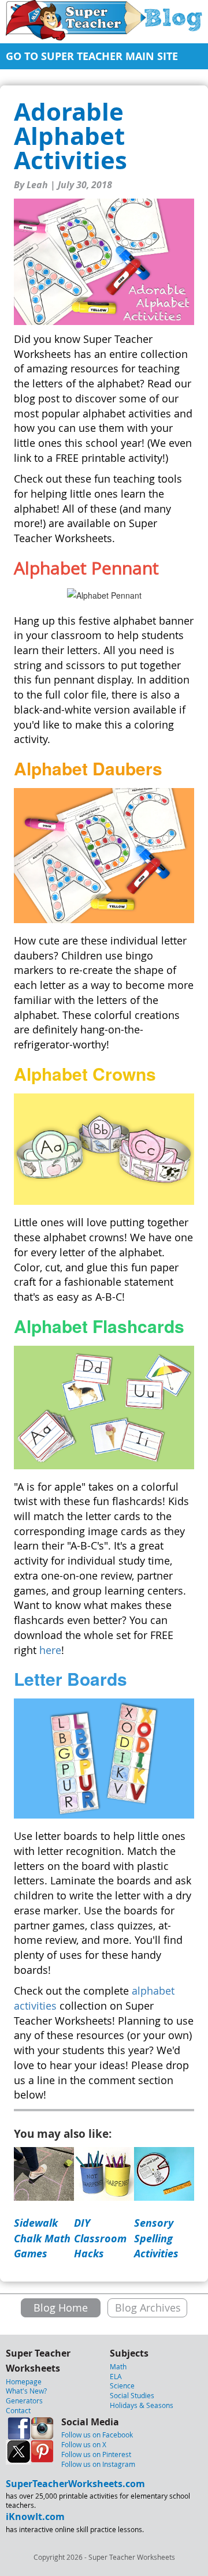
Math (118, 2366)
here (50, 1650)
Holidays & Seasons (142, 2405)
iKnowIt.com (35, 2517)
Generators (24, 2400)
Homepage (24, 2381)
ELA (116, 2376)
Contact (18, 2410)
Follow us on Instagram (98, 2464)
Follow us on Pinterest (96, 2454)
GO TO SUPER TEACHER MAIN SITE (92, 56)
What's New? (26, 2391)
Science (122, 2385)
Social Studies (132, 2395)
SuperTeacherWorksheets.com (75, 2484)
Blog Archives (148, 2308)
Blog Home (61, 2308)
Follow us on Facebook (97, 2435)
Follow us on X (84, 2444)
